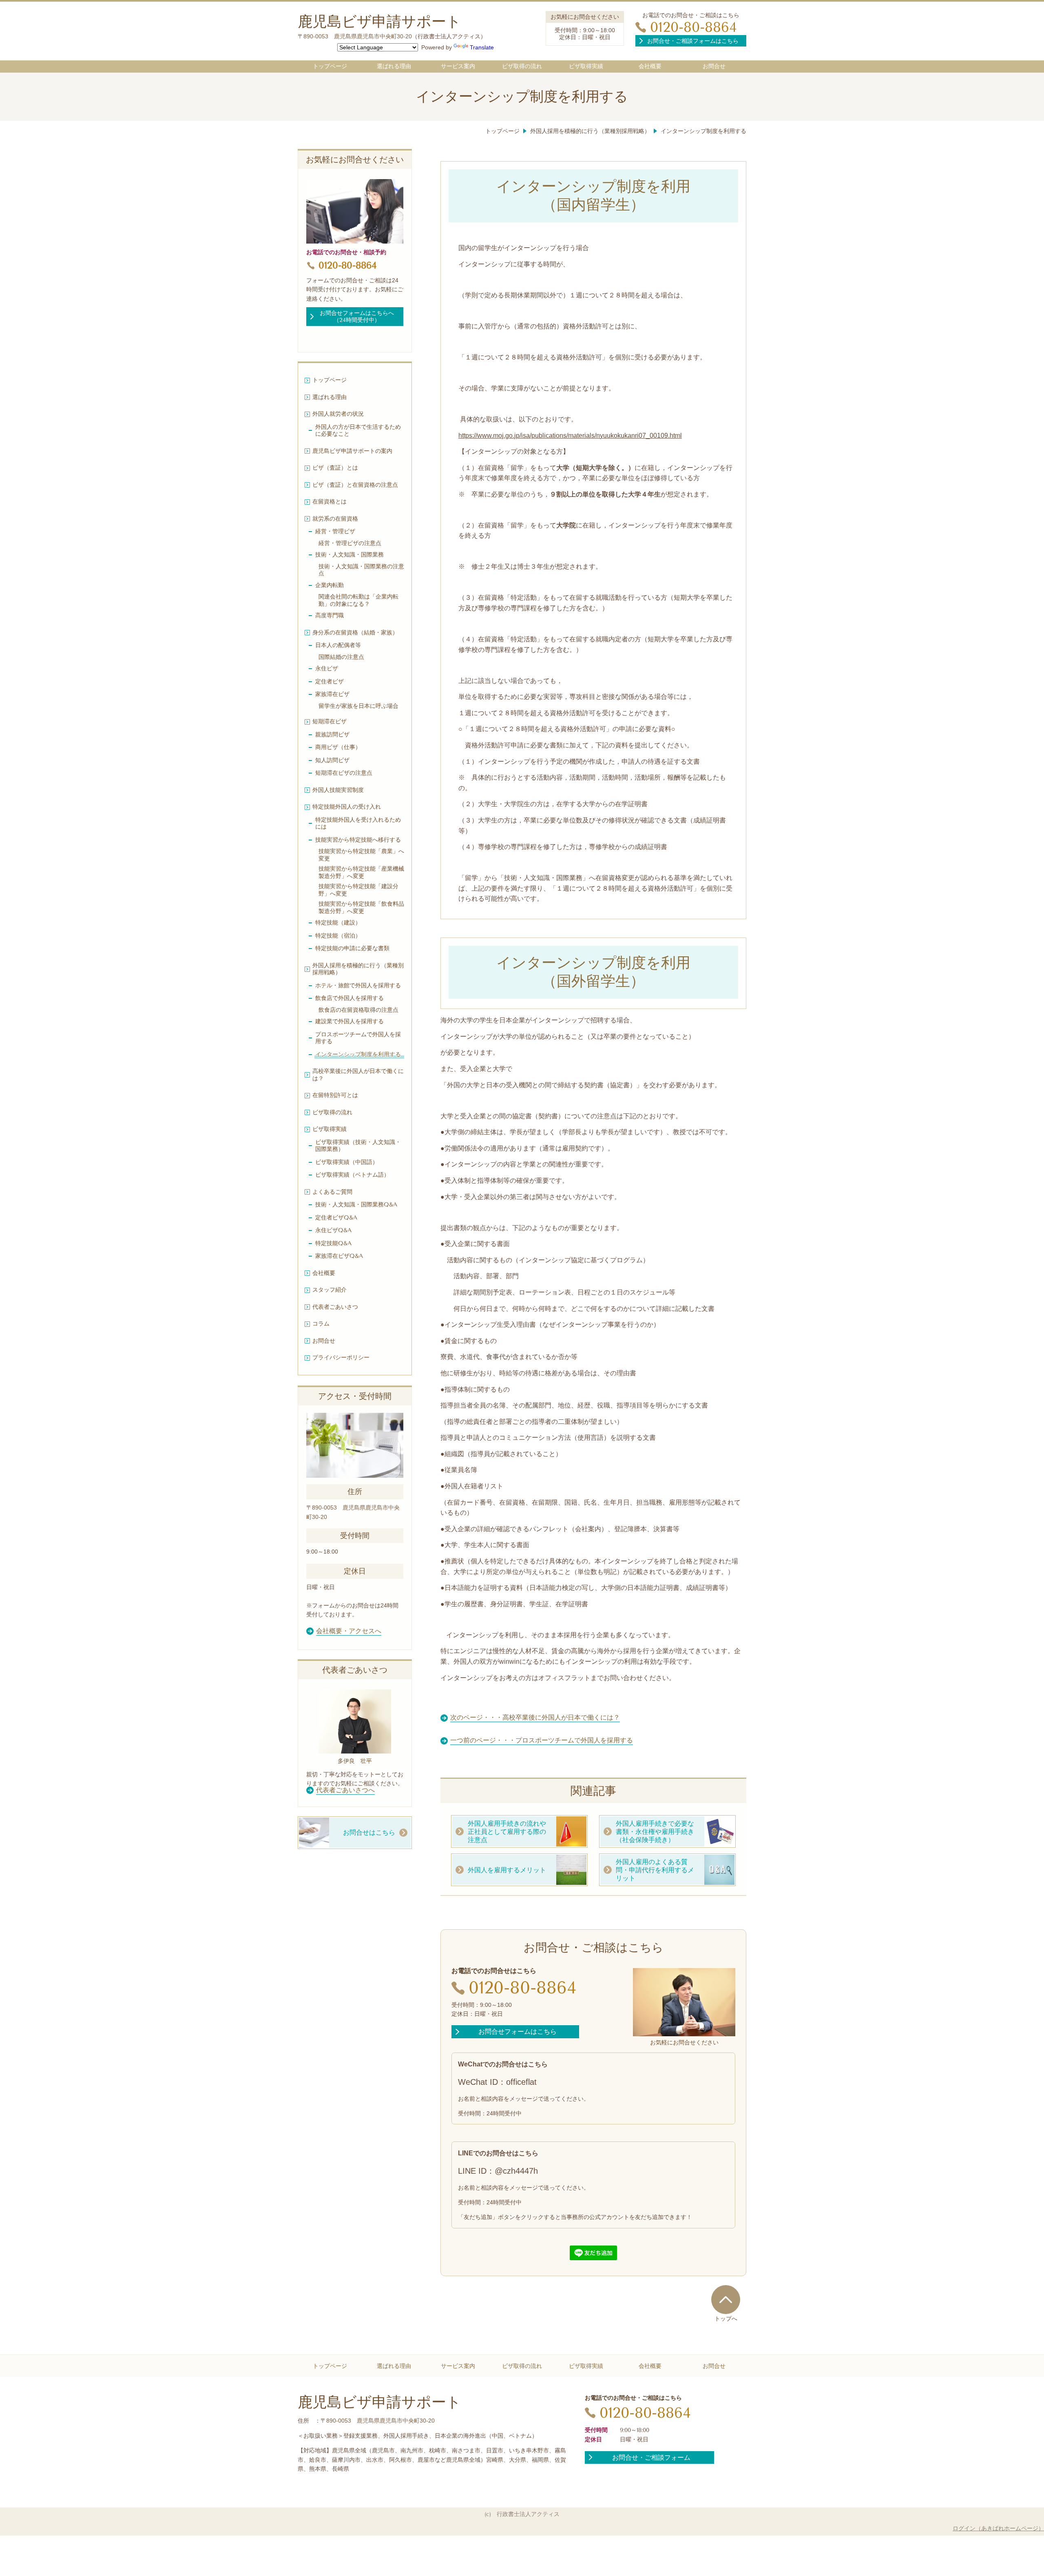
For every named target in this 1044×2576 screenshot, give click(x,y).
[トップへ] (726, 2299)
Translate (482, 47)
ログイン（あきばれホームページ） (998, 2528)
